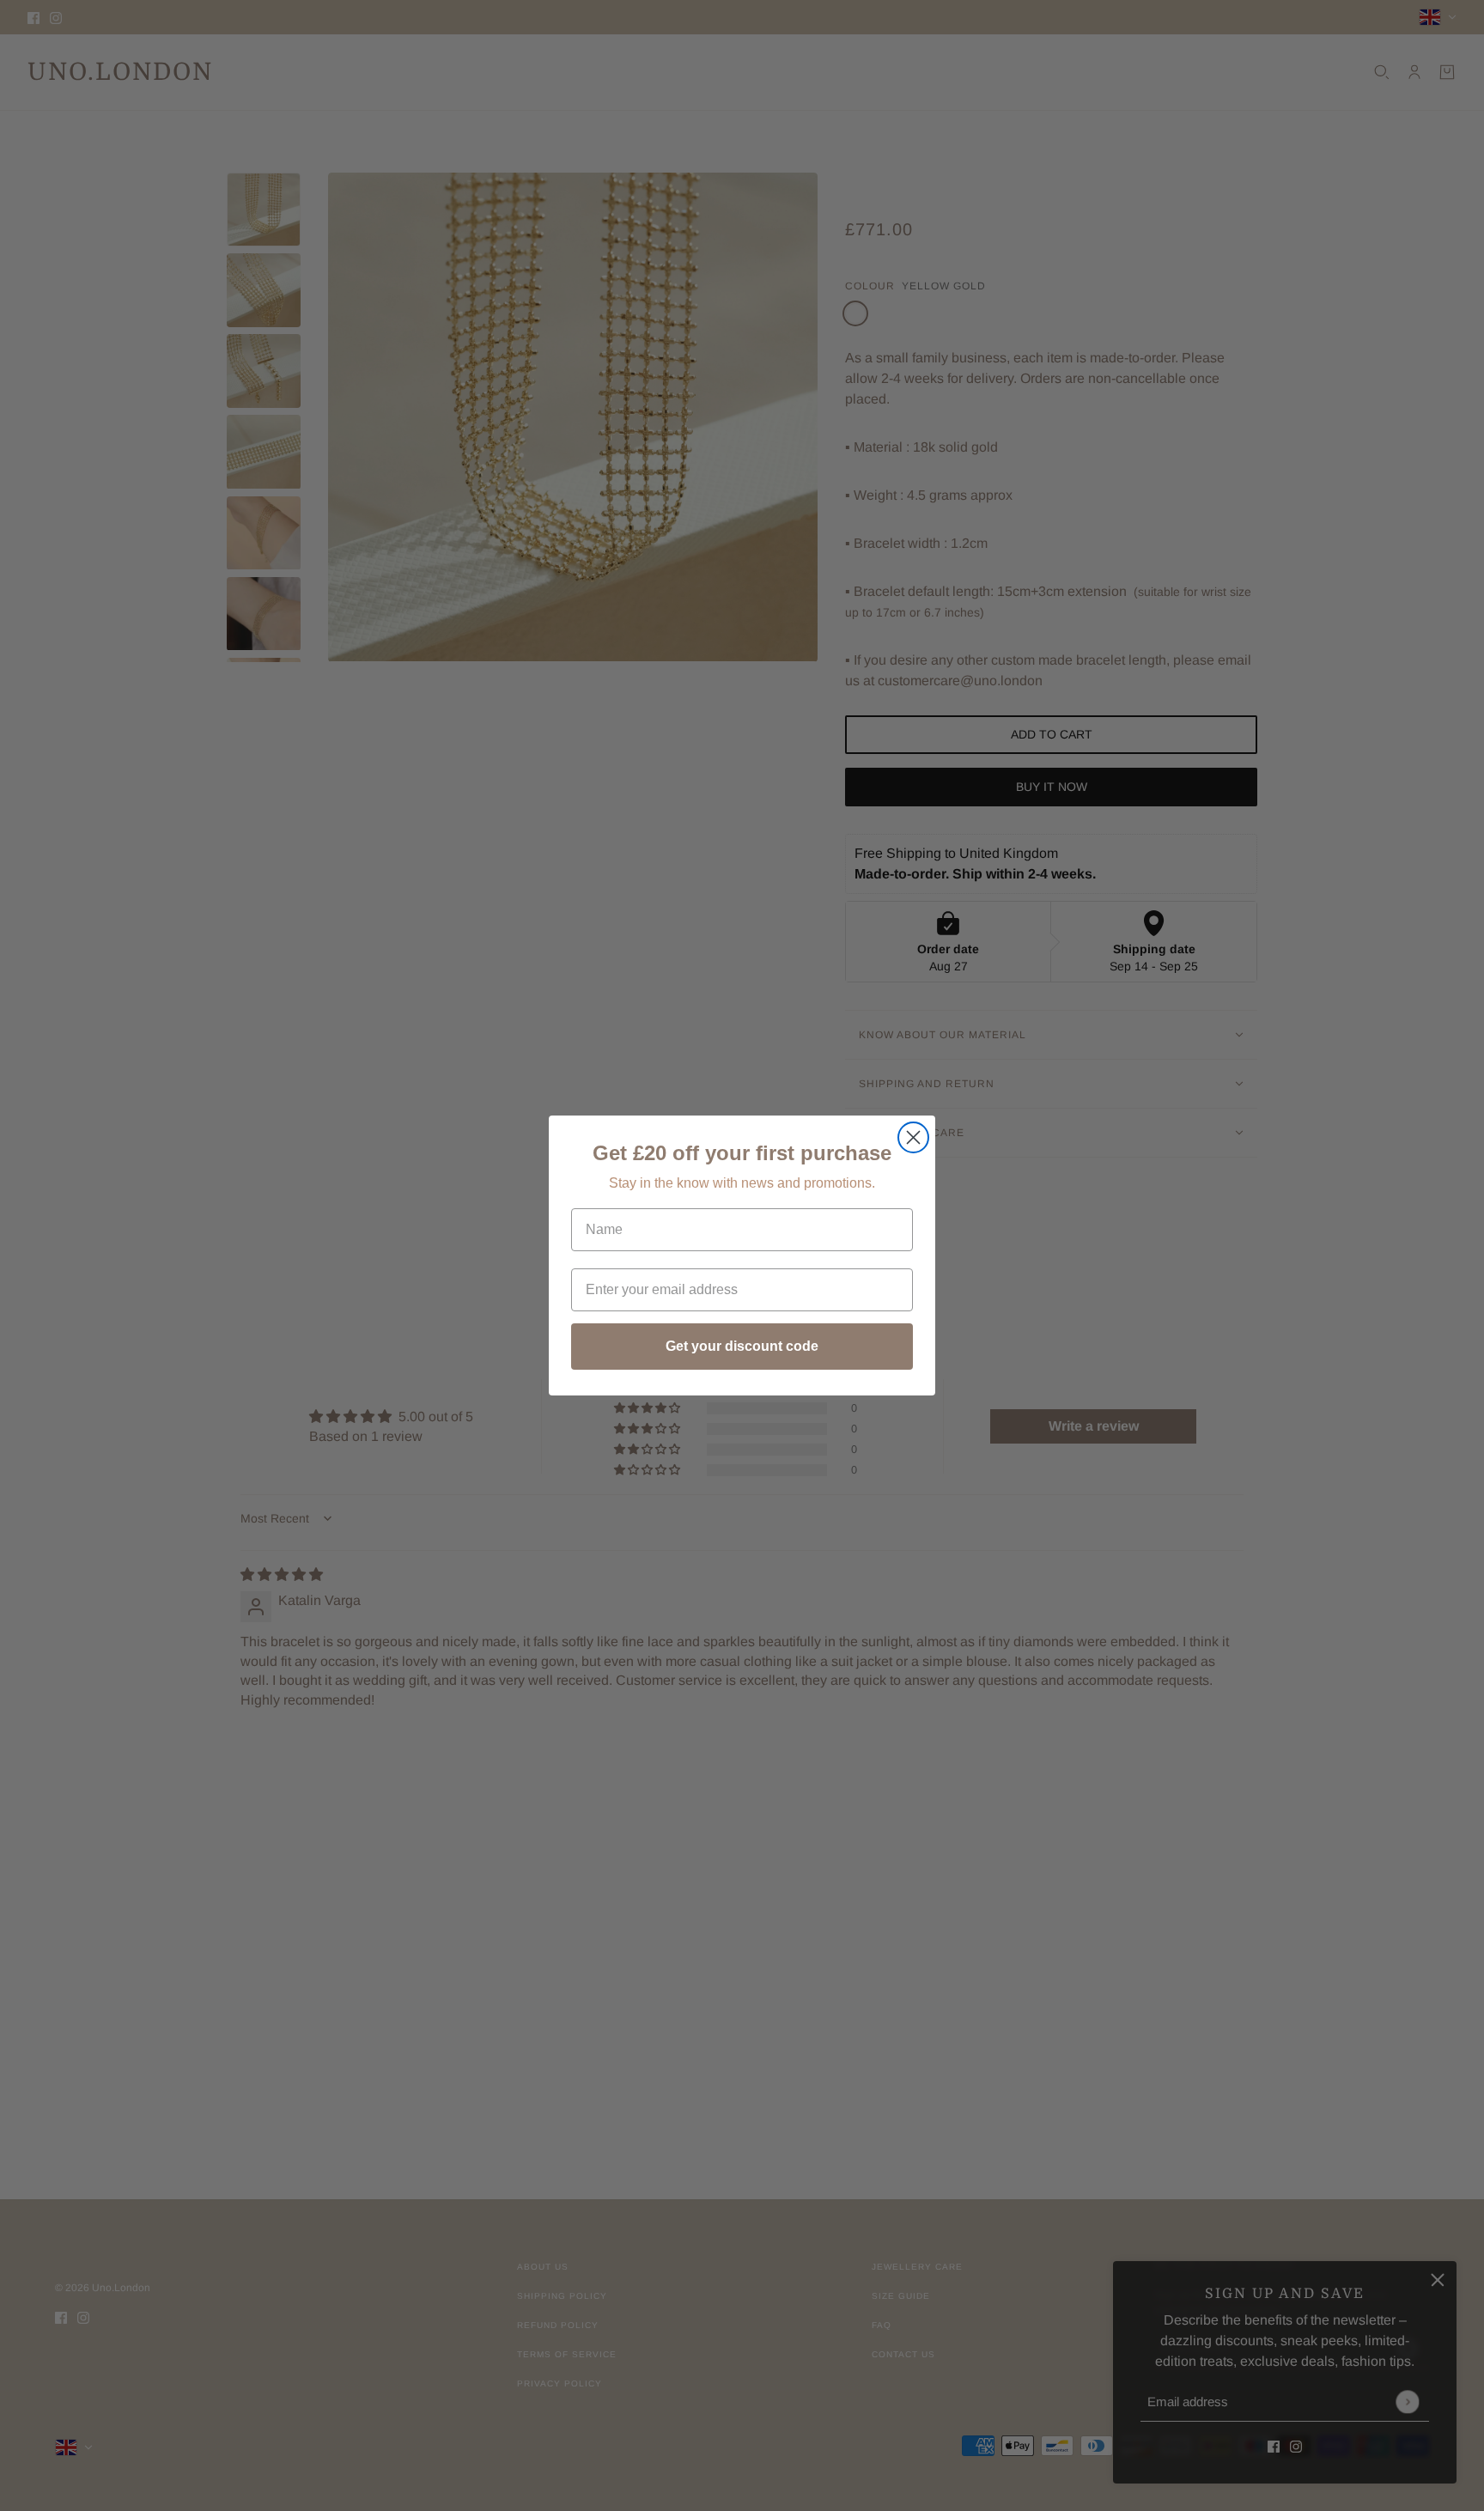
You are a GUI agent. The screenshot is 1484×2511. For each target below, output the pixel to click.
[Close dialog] (913, 1137)
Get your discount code (742, 1346)
